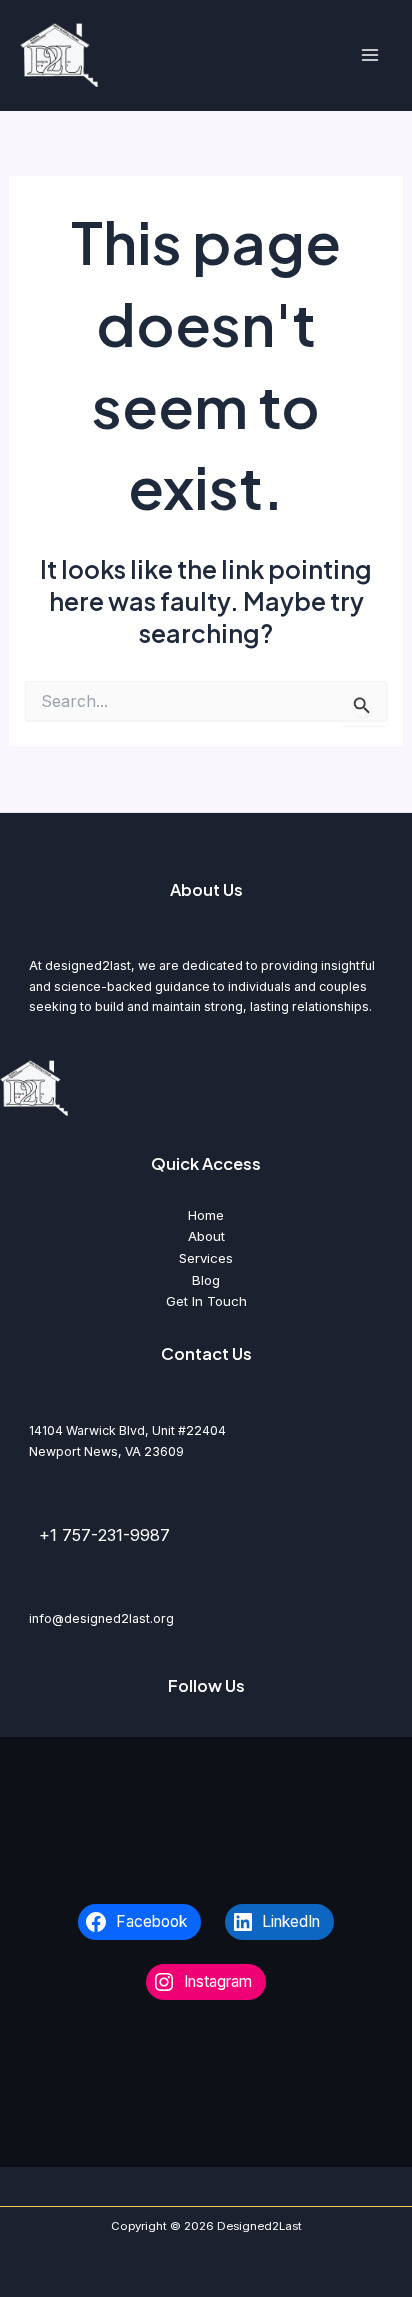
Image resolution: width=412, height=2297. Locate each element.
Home (206, 1215)
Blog (206, 1280)
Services (206, 1258)
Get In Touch (206, 1301)
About (206, 1236)
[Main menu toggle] (369, 55)
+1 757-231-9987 (104, 1535)
